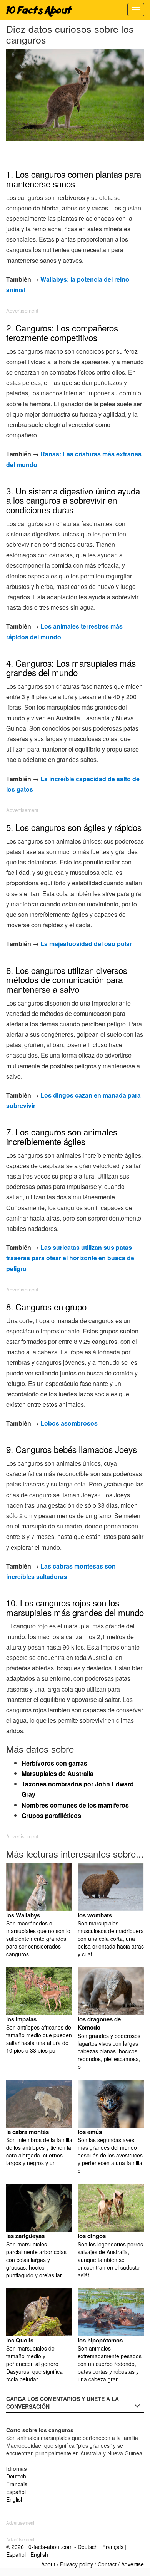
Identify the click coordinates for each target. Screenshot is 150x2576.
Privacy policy (77, 2564)
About (48, 2564)
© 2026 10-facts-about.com (39, 2547)
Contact (107, 2564)
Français (17, 2484)
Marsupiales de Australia (57, 1773)
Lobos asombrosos (69, 1423)
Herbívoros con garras (54, 1763)
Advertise (132, 2564)
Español (16, 2492)
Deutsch (16, 2476)
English (15, 2499)
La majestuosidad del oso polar (86, 944)
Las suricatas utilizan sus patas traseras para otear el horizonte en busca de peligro (70, 1258)
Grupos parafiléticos (51, 1815)
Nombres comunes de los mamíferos (75, 1805)
